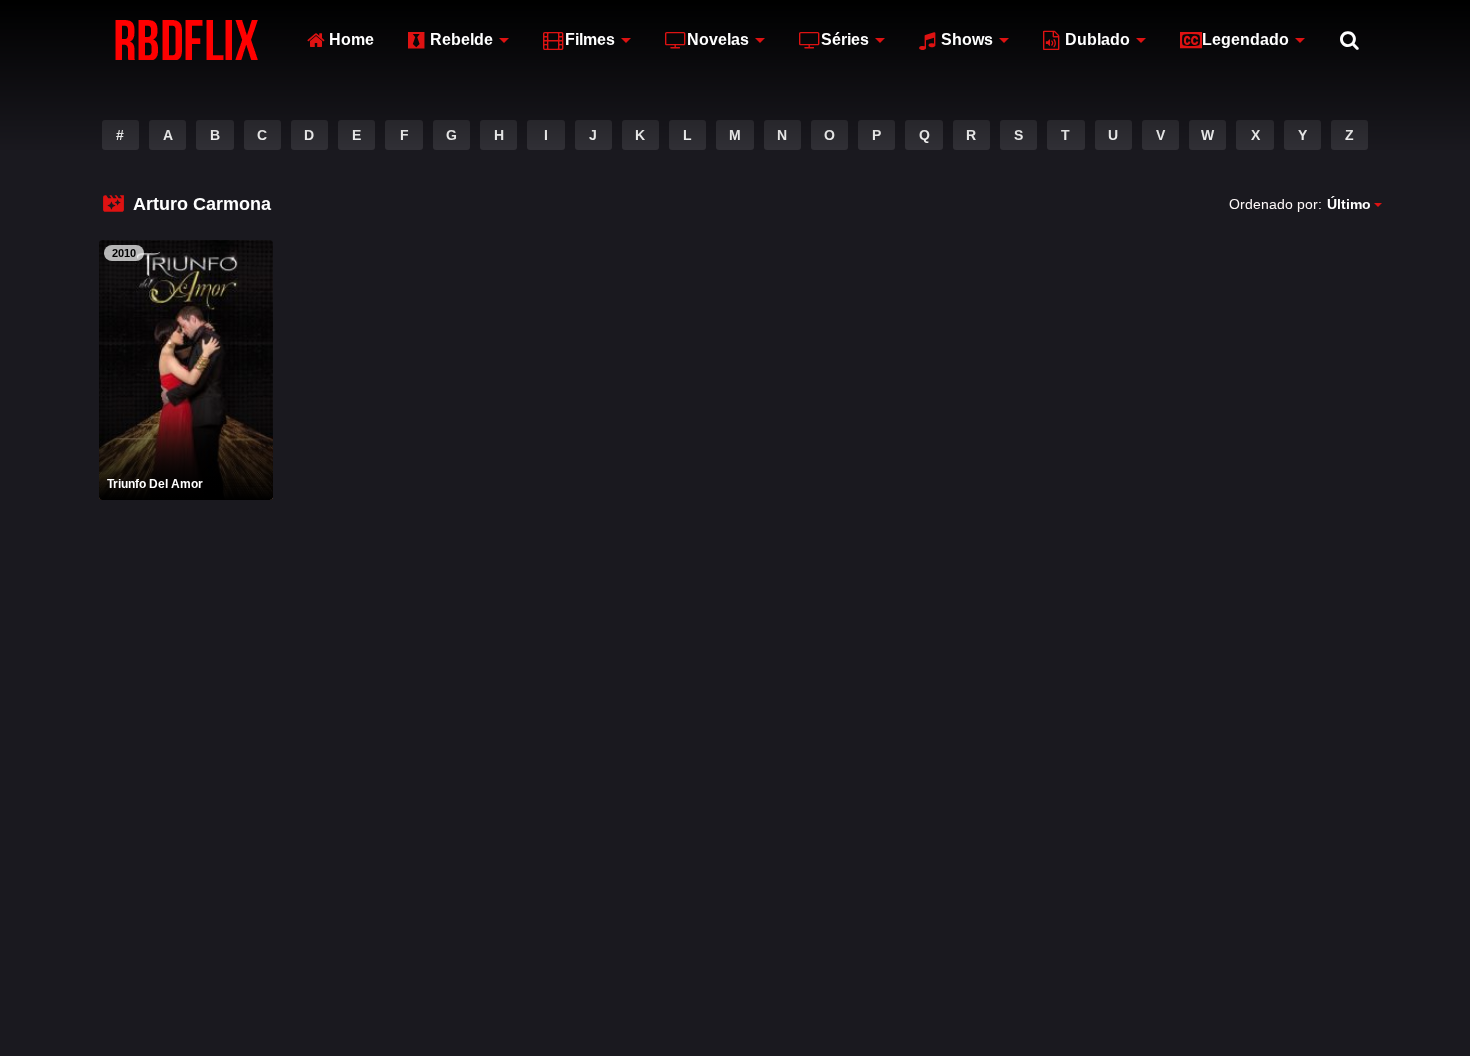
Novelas (718, 39)
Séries (845, 39)
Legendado (1245, 39)
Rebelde (461, 39)
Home (351, 39)
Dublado (1097, 39)
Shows (967, 39)
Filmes (590, 39)
